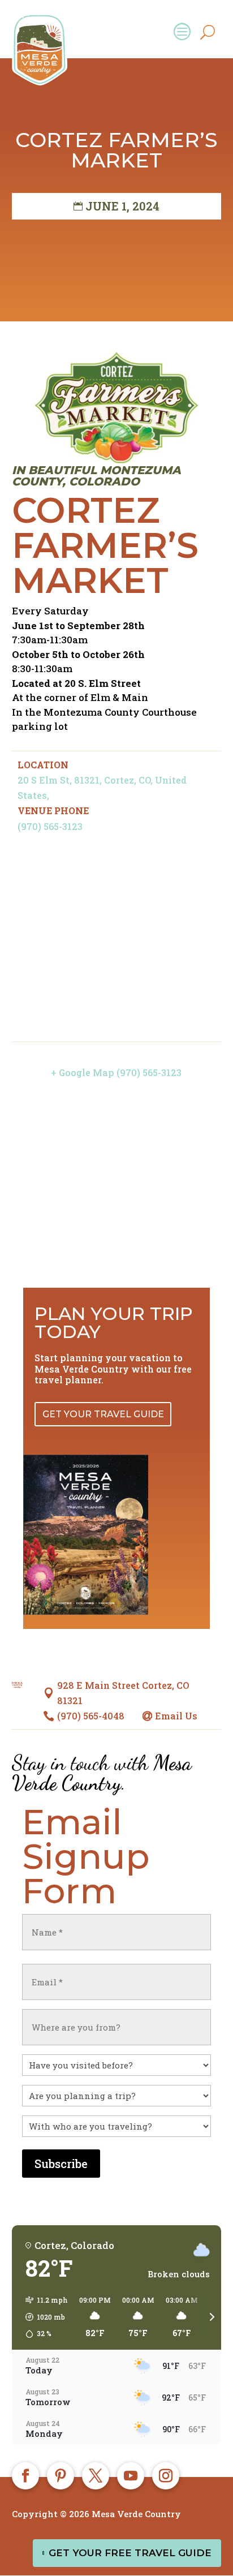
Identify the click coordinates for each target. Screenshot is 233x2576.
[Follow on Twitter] (96, 2476)
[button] (43, 2317)
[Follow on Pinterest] (61, 2476)
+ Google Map (83, 1072)
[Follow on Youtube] (131, 2476)
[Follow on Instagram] (166, 2476)
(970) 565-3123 (50, 826)
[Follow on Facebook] (25, 2476)
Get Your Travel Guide (103, 1414)
